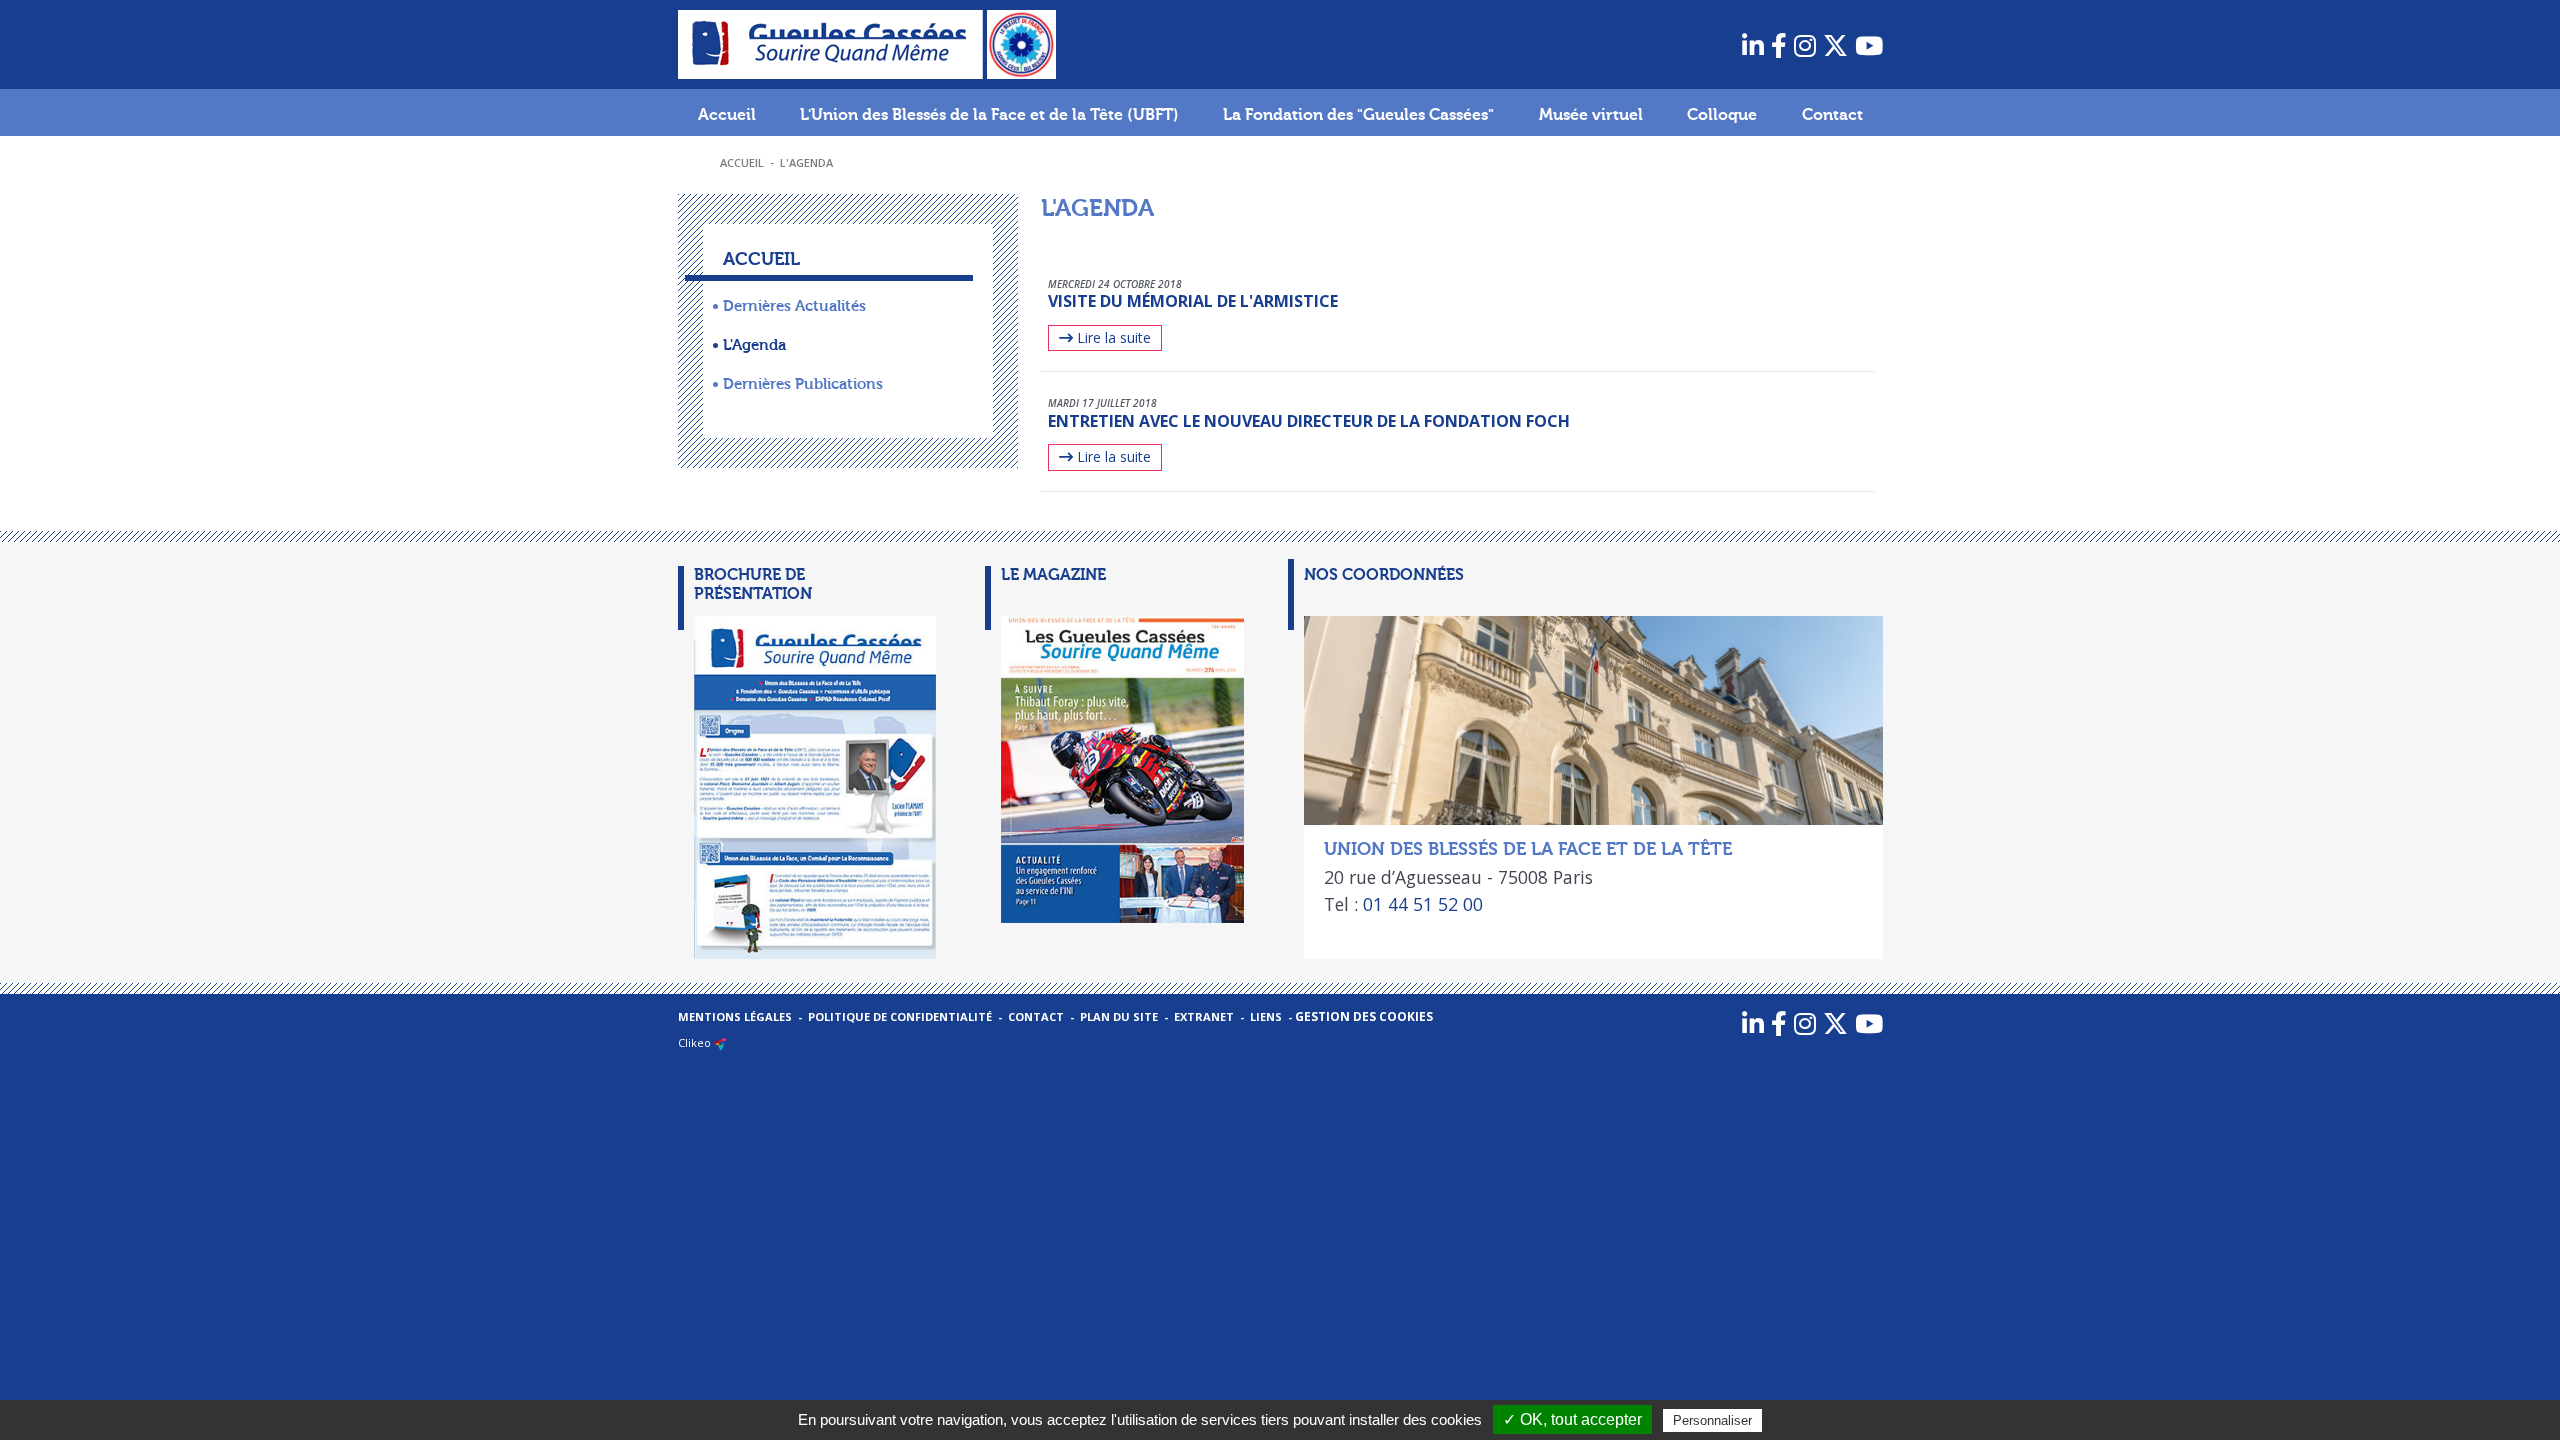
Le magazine (1053, 575)
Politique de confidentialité (900, 1016)
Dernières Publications (803, 384)
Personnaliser (1712, 1420)
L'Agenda (806, 162)
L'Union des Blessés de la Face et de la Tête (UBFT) (989, 115)
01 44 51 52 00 (1423, 904)
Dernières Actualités (794, 306)
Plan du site (1119, 1016)
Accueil (727, 115)
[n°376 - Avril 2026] (1106, 769)
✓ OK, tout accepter (1572, 1419)
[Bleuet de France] (1021, 43)
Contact (1832, 115)
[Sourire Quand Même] (832, 43)
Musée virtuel (1591, 115)
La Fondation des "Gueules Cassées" (1358, 115)
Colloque (1722, 115)
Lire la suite (1112, 337)
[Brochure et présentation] (799, 787)
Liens (1266, 1016)
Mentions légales (735, 1016)
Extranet (1204, 1016)
